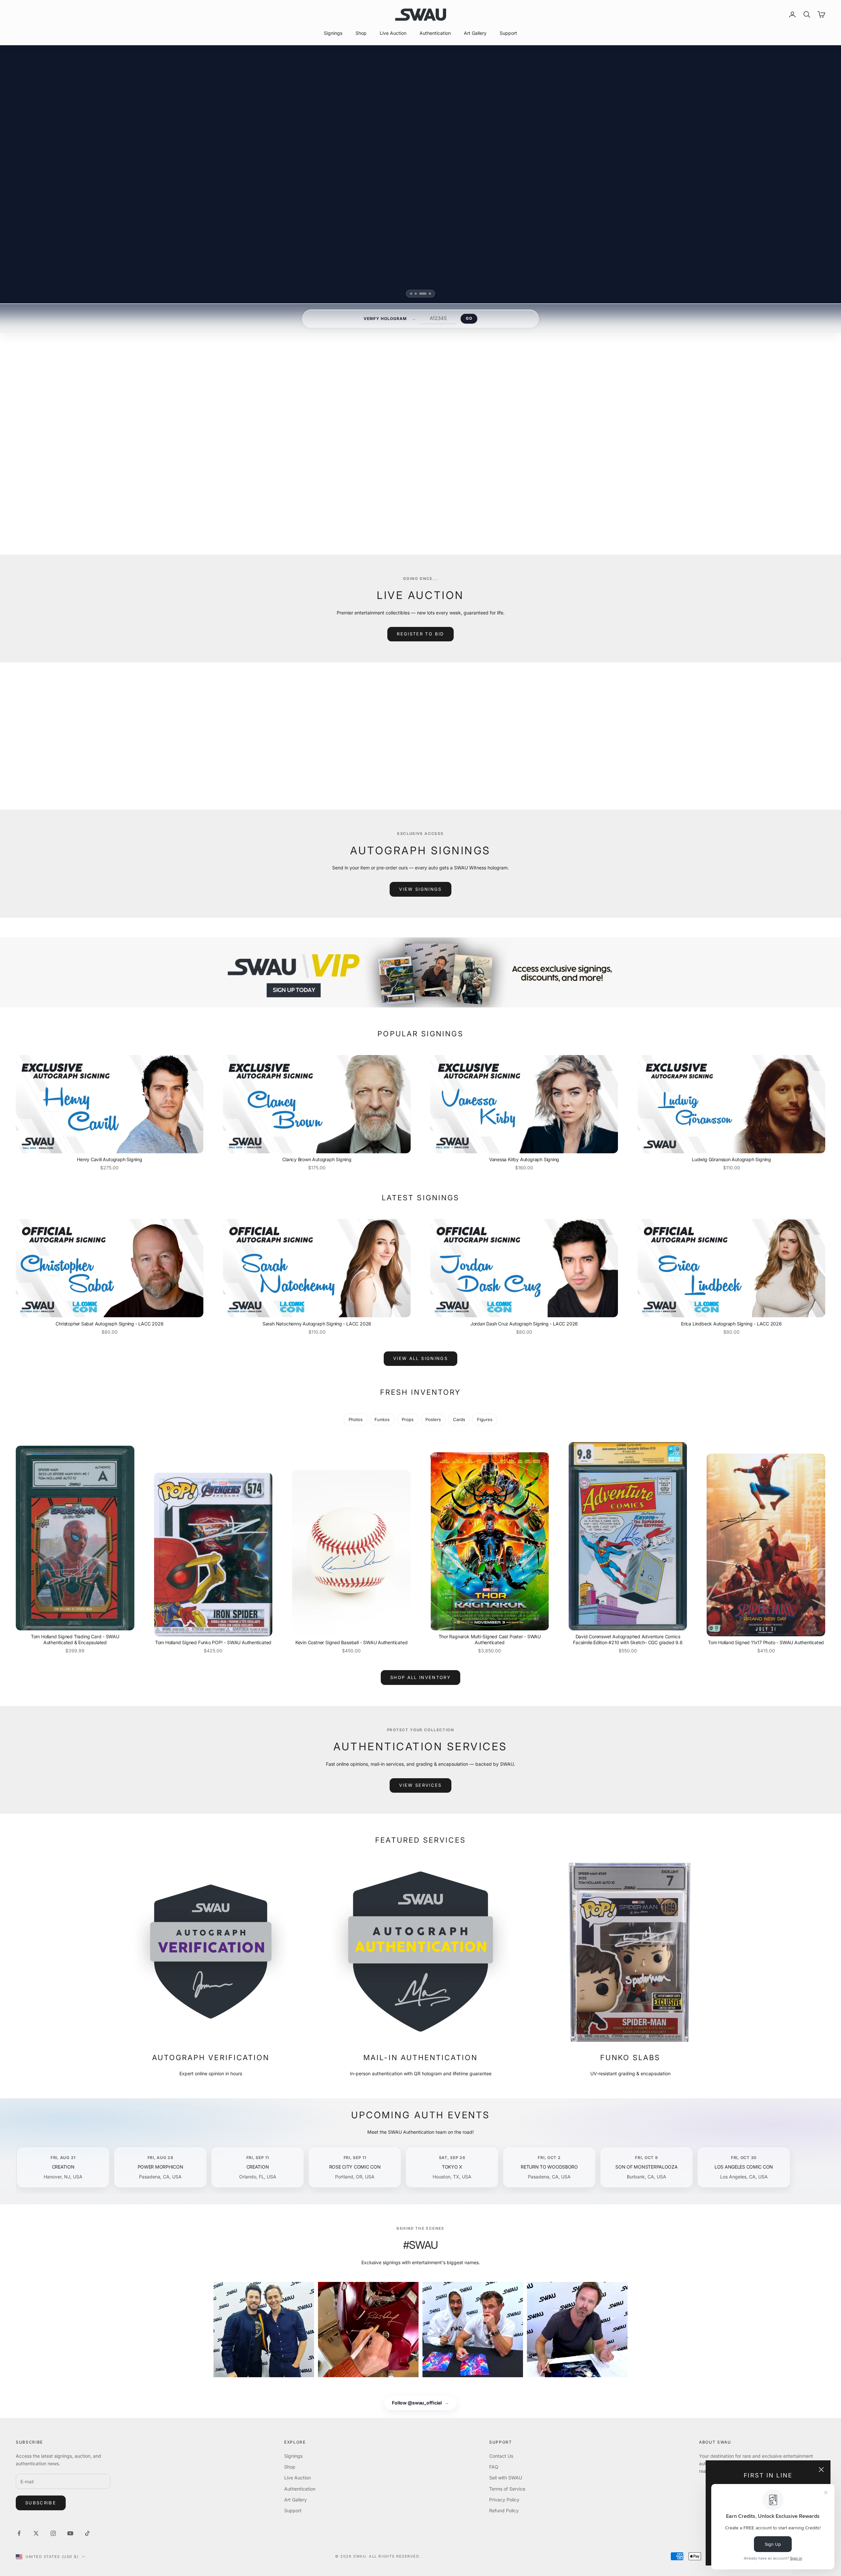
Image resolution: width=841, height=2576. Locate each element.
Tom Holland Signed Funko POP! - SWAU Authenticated (213, 1642)
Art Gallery (475, 33)
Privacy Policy (504, 2500)
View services (420, 1785)
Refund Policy (504, 2510)
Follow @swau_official (420, 2403)
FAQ (494, 2467)
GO (469, 318)
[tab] (413, 294)
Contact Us (501, 2456)
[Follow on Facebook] (19, 2533)
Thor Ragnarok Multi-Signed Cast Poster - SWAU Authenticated (490, 1639)
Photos (356, 1419)
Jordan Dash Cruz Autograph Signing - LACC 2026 (524, 1324)
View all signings (501, 503)
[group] (420, 972)
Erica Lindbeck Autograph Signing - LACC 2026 (731, 1324)
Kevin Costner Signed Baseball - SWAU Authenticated (352, 1642)
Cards (459, 1419)
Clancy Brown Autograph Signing (317, 1159)
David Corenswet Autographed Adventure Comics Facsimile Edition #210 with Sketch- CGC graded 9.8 (628, 1639)
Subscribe (41, 2503)
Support (508, 33)
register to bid (420, 634)
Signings (333, 33)
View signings (420, 889)
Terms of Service (507, 2489)
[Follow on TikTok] (87, 2533)
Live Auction (393, 33)
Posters (433, 1419)
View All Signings (420, 1358)
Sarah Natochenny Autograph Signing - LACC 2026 (317, 1324)
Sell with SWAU (506, 2478)
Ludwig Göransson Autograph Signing (731, 1159)
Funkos (382, 1419)
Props (408, 1419)
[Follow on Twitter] (36, 2533)
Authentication (435, 33)
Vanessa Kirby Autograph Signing (524, 1159)
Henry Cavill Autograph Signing (110, 1159)
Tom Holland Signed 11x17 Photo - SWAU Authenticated (766, 1642)
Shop (361, 33)
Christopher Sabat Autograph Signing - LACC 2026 (109, 1324)
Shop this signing (497, 487)
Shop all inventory (420, 1677)
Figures (485, 1419)
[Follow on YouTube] (70, 2533)
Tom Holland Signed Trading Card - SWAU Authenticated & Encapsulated (75, 1639)
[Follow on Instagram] (53, 2533)
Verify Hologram (385, 319)
